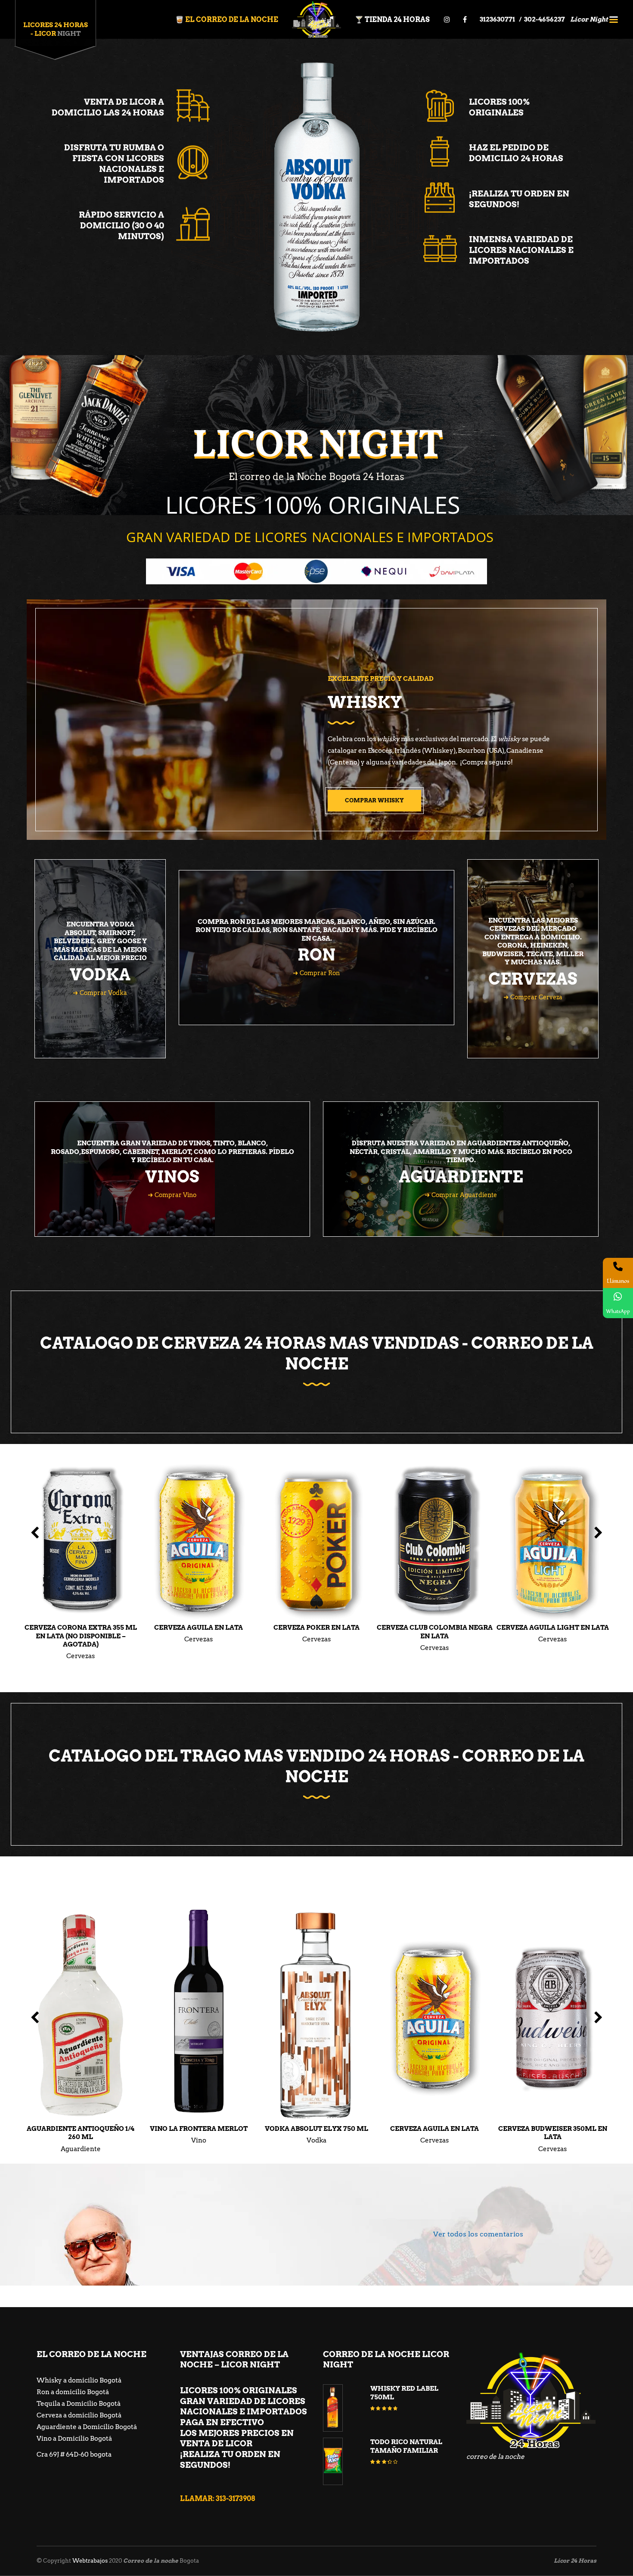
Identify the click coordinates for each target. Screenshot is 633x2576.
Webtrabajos (90, 2561)
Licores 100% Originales (499, 107)
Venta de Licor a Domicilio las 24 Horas (108, 107)
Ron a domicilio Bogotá (73, 2392)
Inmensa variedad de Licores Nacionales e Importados (521, 250)
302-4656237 (545, 19)
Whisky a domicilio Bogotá (79, 2380)
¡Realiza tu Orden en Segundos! (519, 199)
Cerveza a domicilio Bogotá (79, 2415)
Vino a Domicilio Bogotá (74, 2439)
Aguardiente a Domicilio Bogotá (87, 2427)
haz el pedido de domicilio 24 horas (516, 153)
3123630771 (498, 19)
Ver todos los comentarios (478, 2234)
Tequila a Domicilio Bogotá (79, 2404)
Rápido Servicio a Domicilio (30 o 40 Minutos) (121, 225)
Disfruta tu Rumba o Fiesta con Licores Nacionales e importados (114, 164)
